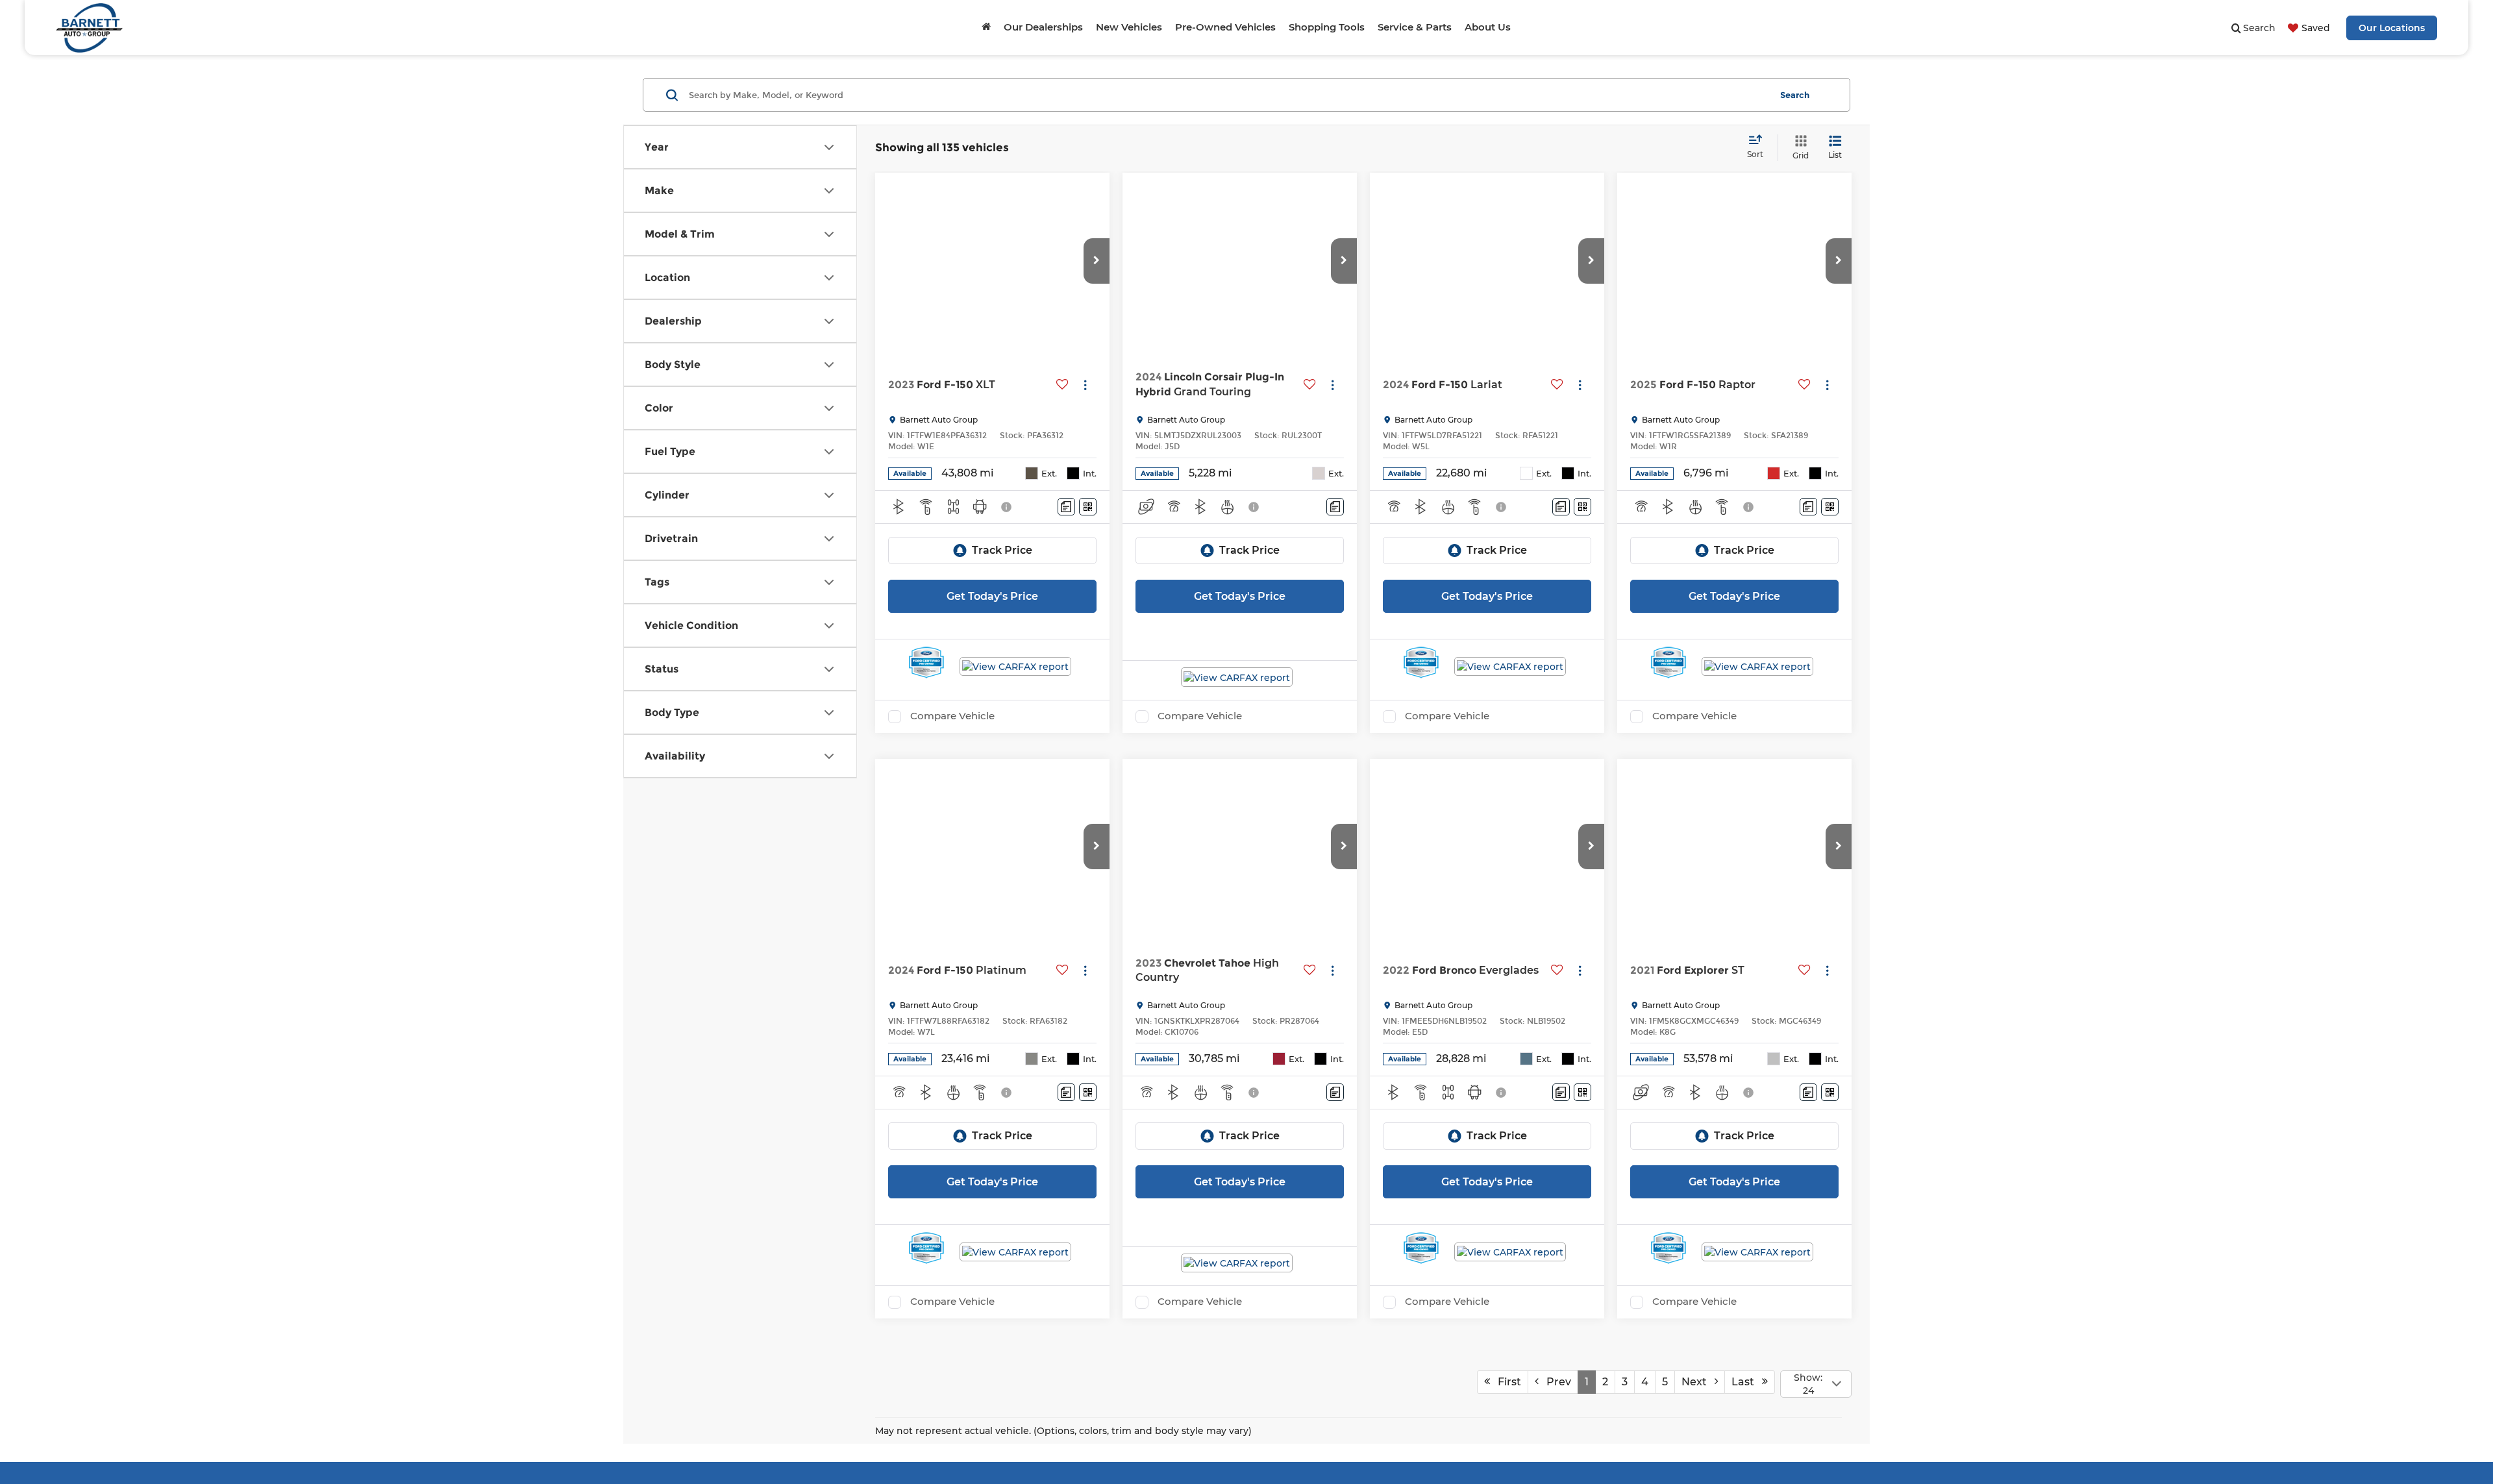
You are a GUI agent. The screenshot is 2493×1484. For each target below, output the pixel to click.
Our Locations (2392, 28)
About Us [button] (1488, 27)
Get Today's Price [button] (992, 596)
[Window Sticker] (1088, 507)
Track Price (1002, 550)
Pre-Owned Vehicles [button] (1225, 27)
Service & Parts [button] (1415, 27)
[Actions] (1085, 385)
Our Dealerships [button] (1043, 27)
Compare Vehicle (952, 716)
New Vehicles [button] (1129, 27)
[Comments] (1066, 507)
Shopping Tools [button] (1327, 27)
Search (1795, 95)
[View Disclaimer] (1007, 507)
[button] (1097, 261)
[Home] (986, 27)
